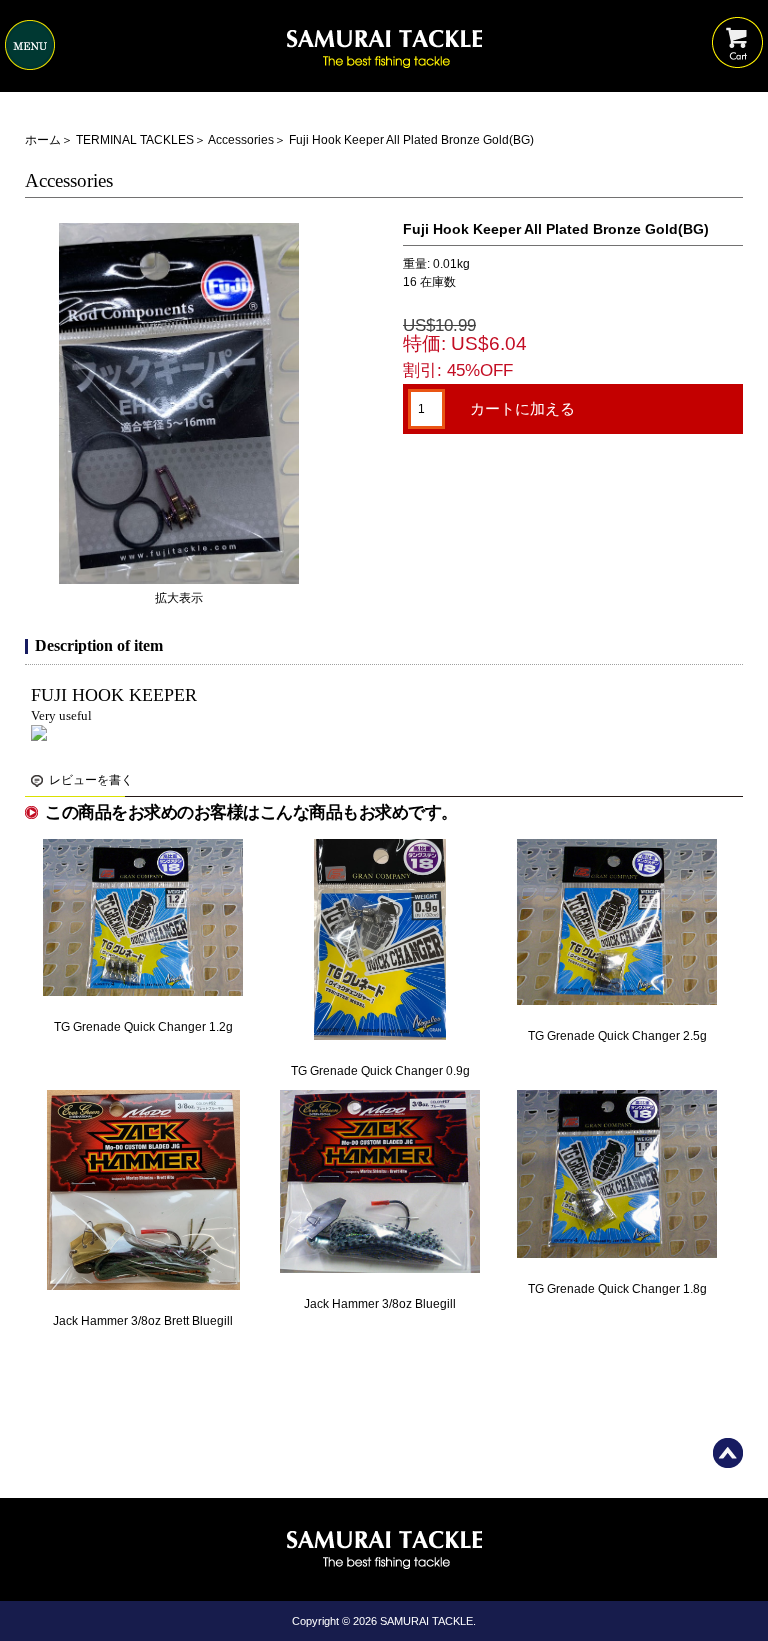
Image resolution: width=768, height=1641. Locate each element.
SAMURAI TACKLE (426, 1621)
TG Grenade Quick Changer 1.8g (617, 1289)
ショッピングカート (737, 27)
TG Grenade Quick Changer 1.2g (143, 1027)
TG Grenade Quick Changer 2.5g (617, 1036)
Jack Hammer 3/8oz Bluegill (380, 1304)
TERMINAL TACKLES (135, 140)
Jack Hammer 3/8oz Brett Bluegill (143, 1321)
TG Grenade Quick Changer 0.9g (380, 1071)
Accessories (241, 140)
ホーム (43, 140)
